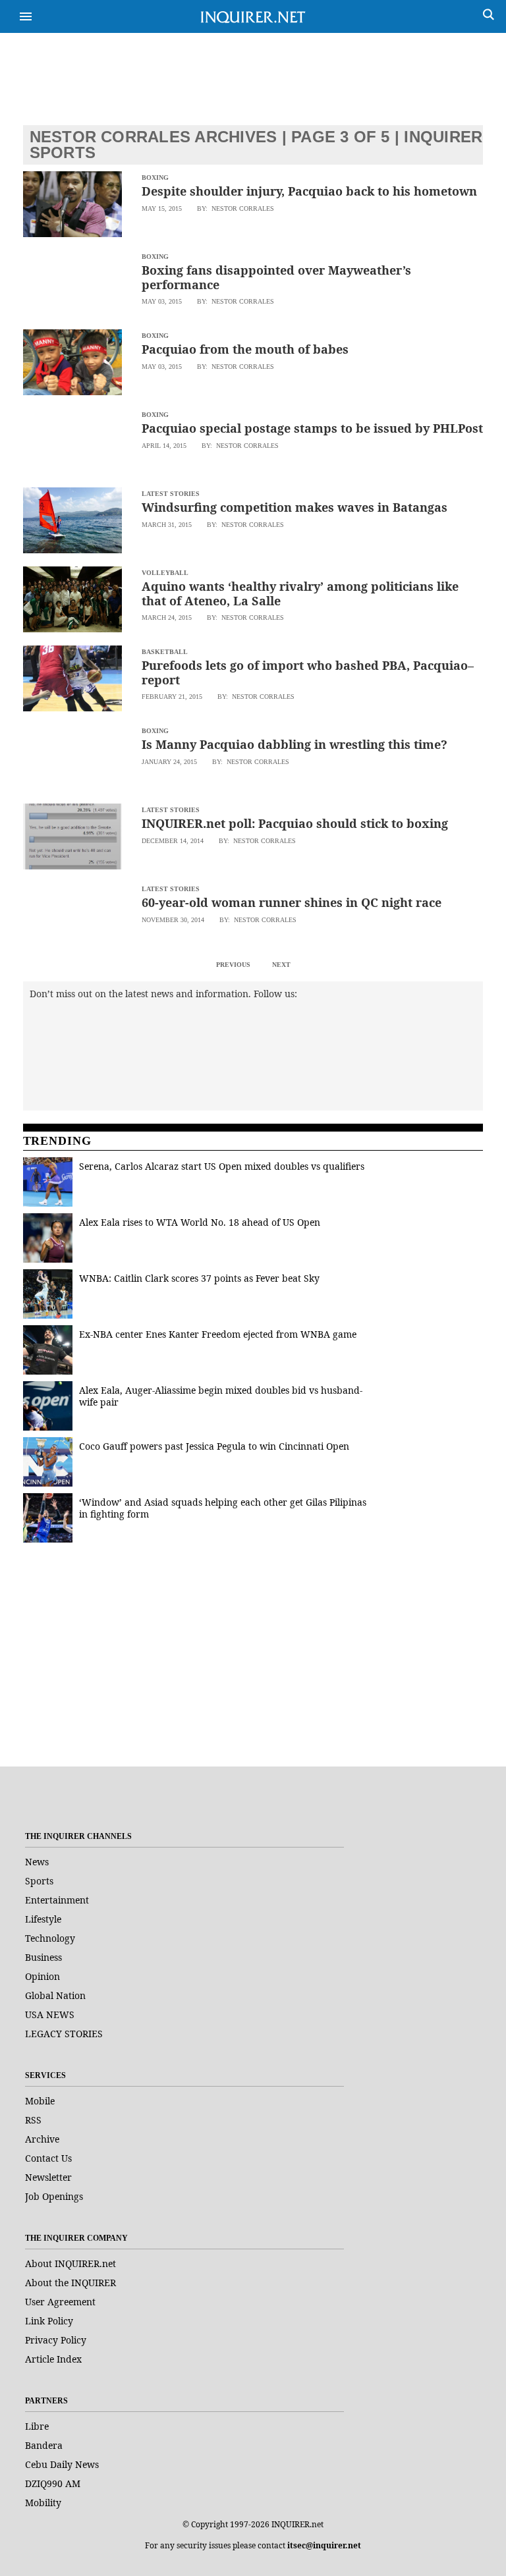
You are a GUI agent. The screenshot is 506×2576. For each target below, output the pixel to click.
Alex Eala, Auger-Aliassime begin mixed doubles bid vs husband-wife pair (221, 1396)
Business (43, 1957)
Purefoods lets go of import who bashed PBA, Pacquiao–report (308, 672)
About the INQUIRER (70, 2283)
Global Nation (55, 1995)
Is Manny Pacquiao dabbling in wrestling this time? (295, 744)
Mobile (40, 2101)
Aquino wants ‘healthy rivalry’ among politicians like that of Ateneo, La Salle (300, 593)
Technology (50, 1938)
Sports (39, 1881)
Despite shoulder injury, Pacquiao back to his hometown (309, 191)
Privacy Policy (56, 2340)
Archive (42, 2139)
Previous (233, 965)
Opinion (42, 1976)
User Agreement (60, 2302)
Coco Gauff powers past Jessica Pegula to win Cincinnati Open (214, 1446)
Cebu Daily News (62, 2464)
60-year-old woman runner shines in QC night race (292, 902)
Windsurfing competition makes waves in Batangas (295, 507)
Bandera (44, 2445)
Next (281, 965)
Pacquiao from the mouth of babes (245, 349)
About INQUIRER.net (70, 2263)
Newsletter (48, 2177)
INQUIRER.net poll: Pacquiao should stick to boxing (295, 823)
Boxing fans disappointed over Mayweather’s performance (276, 277)
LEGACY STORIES (64, 2034)
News (37, 1862)
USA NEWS (50, 2014)
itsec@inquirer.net (324, 2545)
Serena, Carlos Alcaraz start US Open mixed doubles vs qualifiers (222, 1166)
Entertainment (57, 1900)
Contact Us (48, 2158)
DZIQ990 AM (53, 2483)
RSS (33, 2120)
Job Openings (54, 2196)
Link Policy (49, 2321)
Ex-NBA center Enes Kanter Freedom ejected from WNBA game (218, 1334)
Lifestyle (43, 1919)
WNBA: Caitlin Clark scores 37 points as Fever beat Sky (199, 1278)
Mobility (43, 2503)
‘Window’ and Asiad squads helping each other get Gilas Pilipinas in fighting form (223, 1508)
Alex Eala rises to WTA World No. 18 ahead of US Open (200, 1222)
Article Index (53, 2359)
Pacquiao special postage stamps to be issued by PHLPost (312, 428)
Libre (37, 2426)
